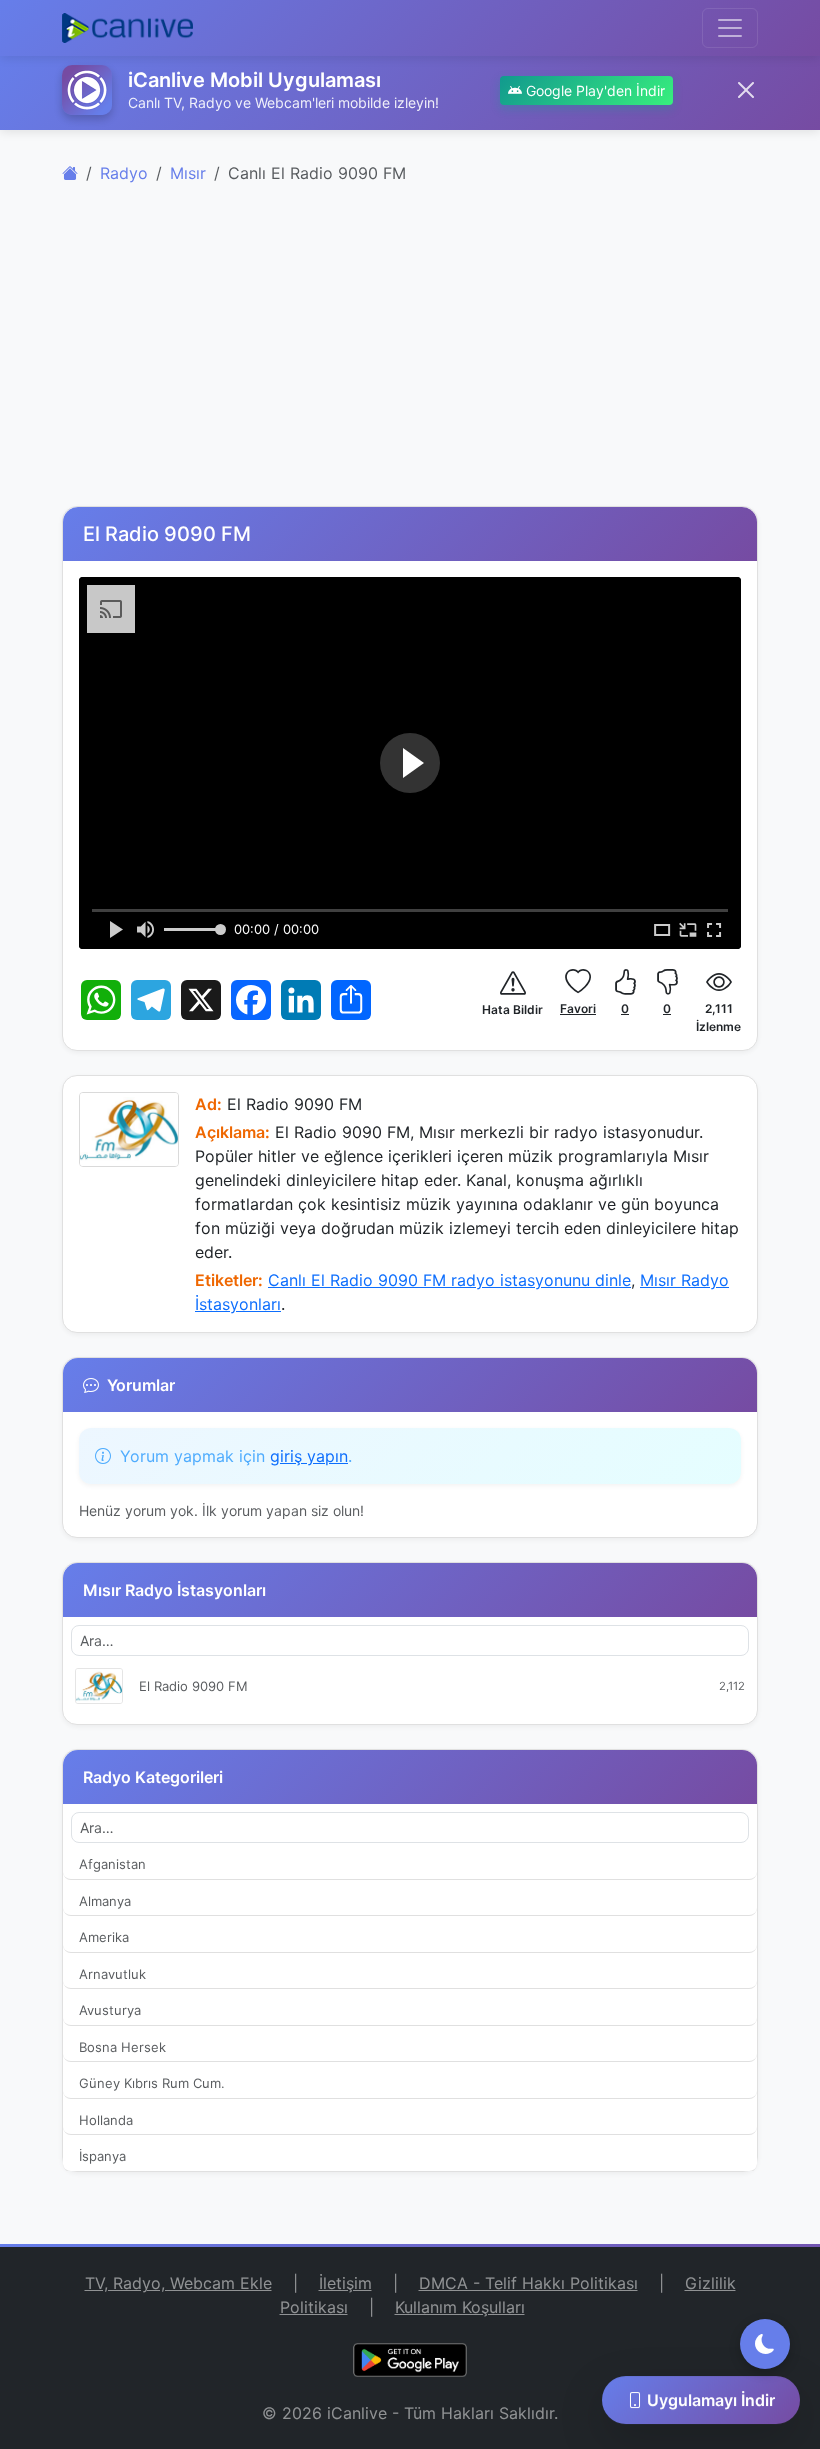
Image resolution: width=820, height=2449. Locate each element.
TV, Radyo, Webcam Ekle (178, 2283)
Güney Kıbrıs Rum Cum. (152, 2083)
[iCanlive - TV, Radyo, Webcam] (127, 28)
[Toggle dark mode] (765, 2344)
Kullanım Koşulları (460, 2307)
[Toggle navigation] (730, 28)
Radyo (124, 173)
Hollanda (106, 2120)
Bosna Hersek (122, 2047)
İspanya (102, 2156)
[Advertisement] (410, 356)
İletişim (345, 2283)
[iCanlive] (70, 173)
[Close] (746, 90)
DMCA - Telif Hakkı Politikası (528, 2283)
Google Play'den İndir (593, 90)
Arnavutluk (112, 1974)
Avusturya (110, 2010)
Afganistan (112, 1864)
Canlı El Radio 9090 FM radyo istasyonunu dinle (449, 1280)
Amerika (104, 1937)
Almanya (105, 1901)
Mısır (188, 173)
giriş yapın (309, 1456)
